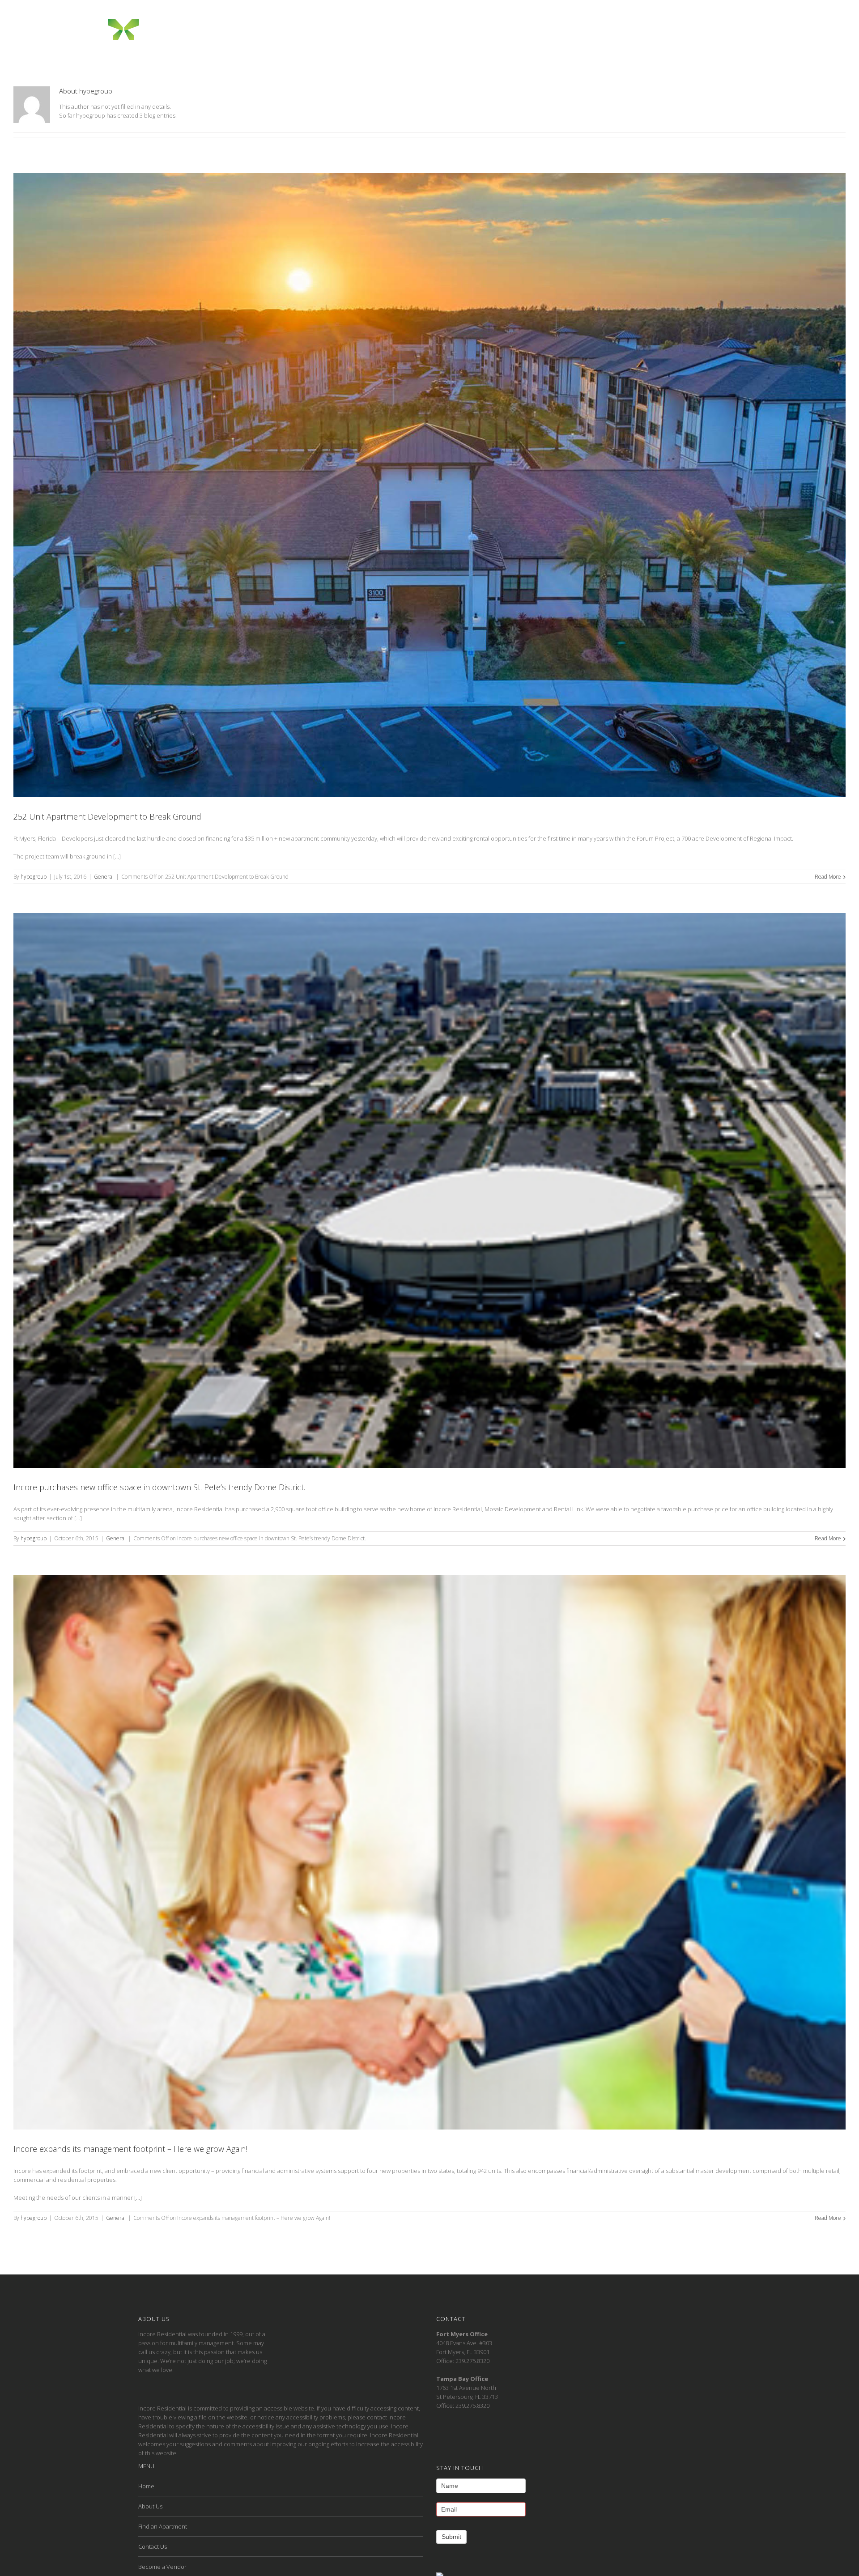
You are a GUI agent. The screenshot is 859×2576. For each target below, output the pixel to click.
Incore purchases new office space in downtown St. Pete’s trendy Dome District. (159, 1487)
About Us (150, 2506)
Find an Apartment (163, 2526)
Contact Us (153, 2546)
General (104, 877)
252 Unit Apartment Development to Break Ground (107, 816)
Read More (828, 877)
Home (146, 2486)
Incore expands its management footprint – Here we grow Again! (130, 2149)
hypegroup (34, 877)
